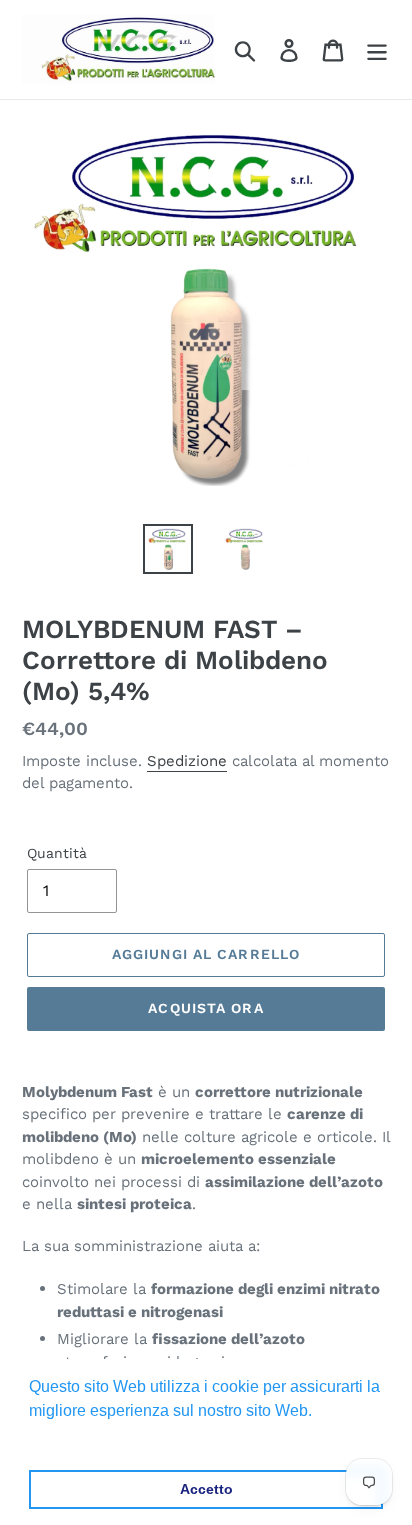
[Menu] (377, 49)
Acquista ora (205, 1008)
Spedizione (187, 761)
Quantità (57, 853)
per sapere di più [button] (91, 1437)
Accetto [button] (206, 1489)
